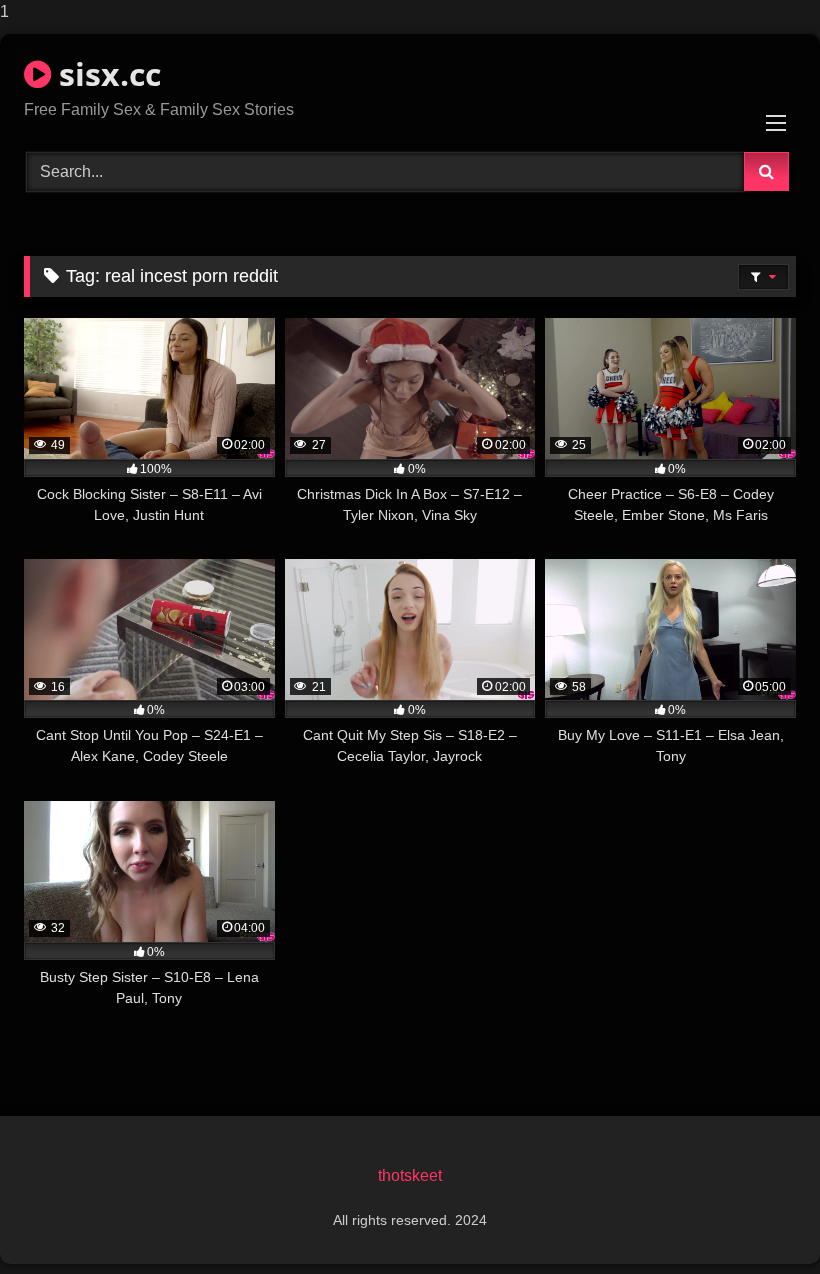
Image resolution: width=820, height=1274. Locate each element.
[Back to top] (758, 1218)
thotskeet (410, 1175)
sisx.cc (106, 73)
